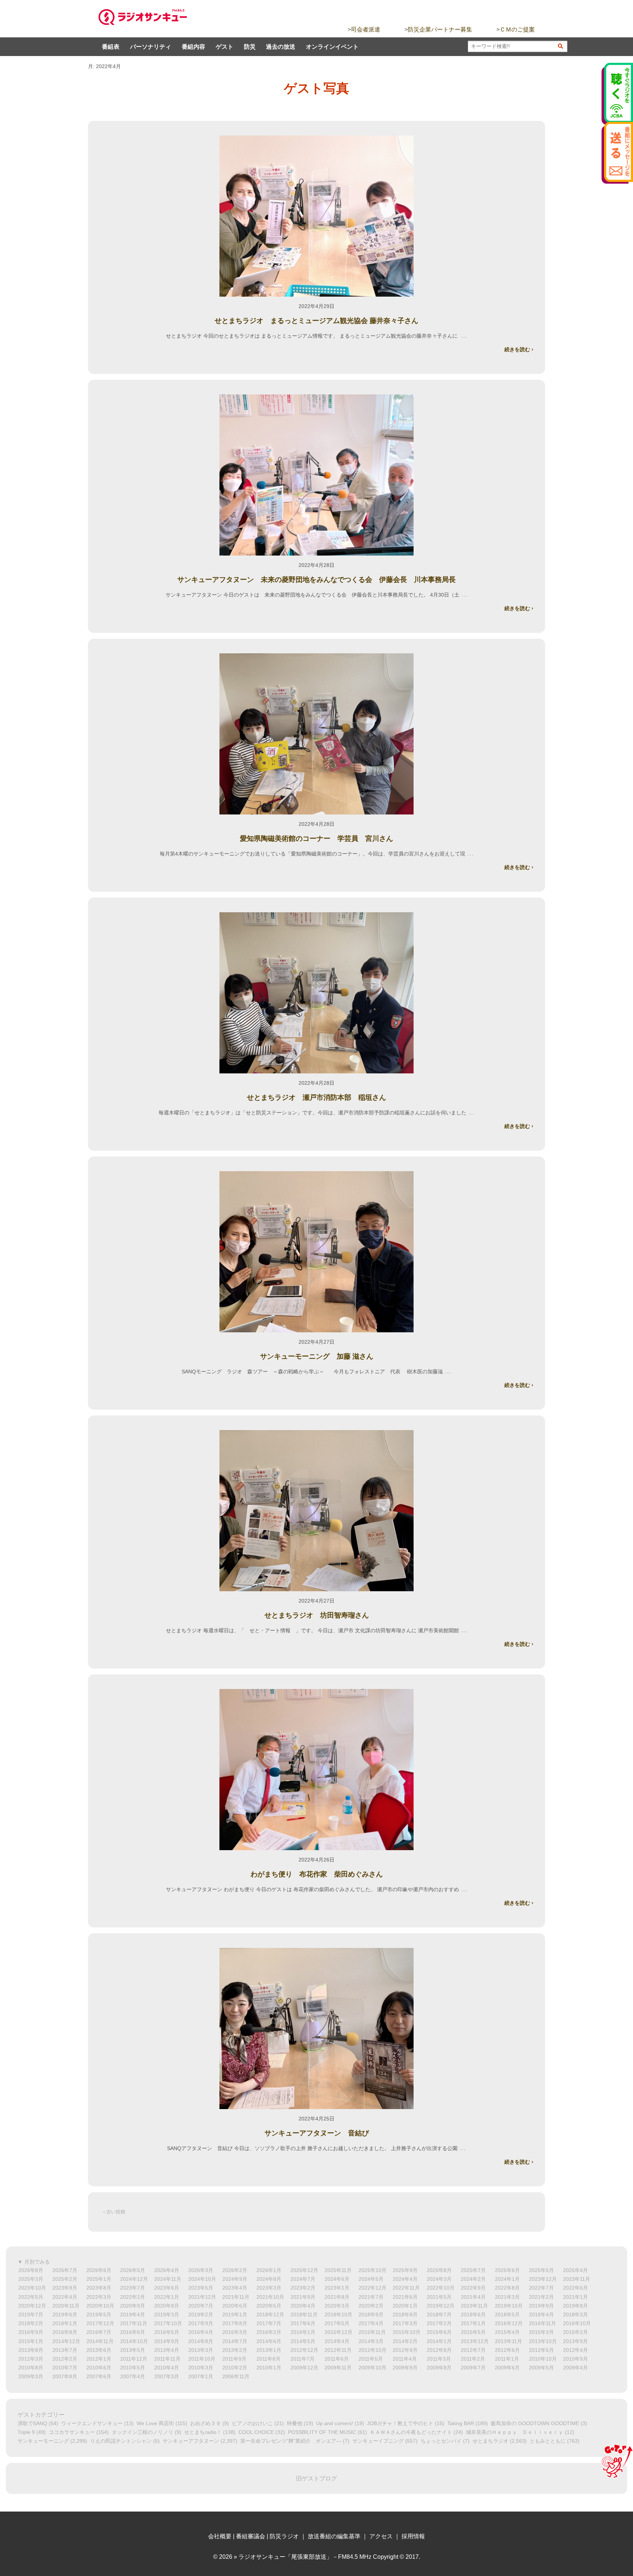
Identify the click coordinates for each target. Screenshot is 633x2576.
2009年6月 (507, 2368)
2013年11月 (508, 2341)
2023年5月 (201, 2288)
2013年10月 (543, 2341)
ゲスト (225, 47)
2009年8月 (439, 2368)
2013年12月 (475, 2341)
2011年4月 (405, 2359)
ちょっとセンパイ (441, 2441)
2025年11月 (338, 2270)
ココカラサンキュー (72, 2432)
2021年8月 (337, 2297)
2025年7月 (473, 2270)
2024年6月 (337, 2279)
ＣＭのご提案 (517, 29)
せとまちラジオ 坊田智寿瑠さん (317, 1615)
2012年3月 (31, 2359)
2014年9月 (167, 2341)
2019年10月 (509, 2306)
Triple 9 (26, 2432)
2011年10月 (202, 2359)
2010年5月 (133, 2368)
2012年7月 (473, 2350)
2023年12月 (543, 2279)
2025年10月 (373, 2270)
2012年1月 (99, 2359)
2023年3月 (269, 2288)
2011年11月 (167, 2359)
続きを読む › (519, 349)
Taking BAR (461, 2423)
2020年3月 (337, 2306)
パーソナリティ (151, 47)
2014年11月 (100, 2341)
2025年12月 (304, 2270)
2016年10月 (577, 2323)
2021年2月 (541, 2297)
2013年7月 (65, 2350)
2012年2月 (65, 2359)
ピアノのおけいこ (252, 2423)
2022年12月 (373, 2288)
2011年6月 (337, 2359)
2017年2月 (439, 2323)
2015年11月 (372, 2332)
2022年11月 (406, 2288)
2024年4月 (405, 2279)
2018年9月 (371, 2315)
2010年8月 (31, 2368)
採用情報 (413, 2536)
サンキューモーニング (43, 2441)
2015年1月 (31, 2341)
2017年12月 (100, 2323)
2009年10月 (373, 2368)
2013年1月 (269, 2350)
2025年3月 (31, 2279)
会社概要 (220, 2536)
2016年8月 (65, 2332)
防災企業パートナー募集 (440, 29)
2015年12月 (338, 2332)
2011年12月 (134, 2359)
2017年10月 (168, 2323)
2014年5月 (303, 2341)
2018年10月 (338, 2315)
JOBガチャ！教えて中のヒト (400, 2423)
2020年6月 (235, 2306)
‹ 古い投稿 (114, 2212)
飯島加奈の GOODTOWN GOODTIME (535, 2423)
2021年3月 (507, 2297)
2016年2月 (269, 2332)
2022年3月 (99, 2297)
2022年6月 (575, 2288)
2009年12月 (304, 2368)
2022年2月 (133, 2297)
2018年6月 (473, 2315)
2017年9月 (201, 2323)
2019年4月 (133, 2315)
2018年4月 (541, 2315)
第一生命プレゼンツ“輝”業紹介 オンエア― (291, 2441)
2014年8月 (201, 2341)
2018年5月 (507, 2315)
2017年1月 (473, 2323)
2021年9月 (303, 2297)
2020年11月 (66, 2306)
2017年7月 (269, 2323)
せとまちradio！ (203, 2432)
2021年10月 (270, 2297)
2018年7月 (439, 2315)
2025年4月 (575, 2270)
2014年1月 (439, 2341)
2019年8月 (575, 2306)
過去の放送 (281, 47)
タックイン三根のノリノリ (142, 2432)
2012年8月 (439, 2350)
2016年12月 (509, 2323)
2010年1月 (269, 2368)
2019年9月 (541, 2306)
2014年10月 (134, 2341)
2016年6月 (133, 2332)
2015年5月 (473, 2332)
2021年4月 (473, 2297)
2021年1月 (575, 2297)
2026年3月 (201, 2270)
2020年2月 (371, 2306)
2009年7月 (473, 2368)
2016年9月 (31, 2332)
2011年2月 (473, 2359)
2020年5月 (269, 2306)
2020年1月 (405, 2306)
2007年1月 (201, 2376)
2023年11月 (577, 2279)
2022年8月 (507, 2288)
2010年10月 (543, 2359)
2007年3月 (167, 2376)
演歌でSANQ (32, 2423)
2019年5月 (99, 2315)
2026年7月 (65, 2270)
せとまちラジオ (491, 2441)
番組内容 (193, 47)
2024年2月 (473, 2279)
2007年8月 (65, 2376)
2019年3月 (167, 2315)
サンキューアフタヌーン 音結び (320, 2133)
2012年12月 (304, 2350)
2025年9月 (405, 2270)
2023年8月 (99, 2288)
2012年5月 (541, 2350)
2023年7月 (133, 2288)
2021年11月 (236, 2297)
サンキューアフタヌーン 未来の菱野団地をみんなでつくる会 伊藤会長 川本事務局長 (316, 580)
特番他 (295, 2423)
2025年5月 (541, 2270)
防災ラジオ (284, 2536)
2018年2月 (31, 2323)
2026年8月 (31, 2270)
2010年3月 (201, 2368)
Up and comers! (335, 2423)
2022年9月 (473, 2288)
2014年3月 (371, 2341)
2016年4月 (201, 2332)
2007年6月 (99, 2376)
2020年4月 (303, 2306)
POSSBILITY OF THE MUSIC (322, 2432)
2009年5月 (541, 2368)
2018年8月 (405, 2315)
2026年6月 (99, 2270)
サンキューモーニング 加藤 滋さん (317, 1356)
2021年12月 (202, 2297)
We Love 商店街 (155, 2423)
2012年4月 (575, 2350)
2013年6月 (99, 2350)
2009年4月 (575, 2368)
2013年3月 (201, 2350)
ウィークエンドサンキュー (92, 2423)
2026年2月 (235, 2270)
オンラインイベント (332, 47)
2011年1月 (507, 2359)
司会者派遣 (366, 29)
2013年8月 (31, 2350)
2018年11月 (304, 2315)
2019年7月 (31, 2315)
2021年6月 (405, 2297)
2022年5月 (31, 2297)
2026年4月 (167, 2270)
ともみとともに (548, 2441)
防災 (250, 47)
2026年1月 (269, 2270)
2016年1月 (303, 2332)
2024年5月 (371, 2279)
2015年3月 (541, 2332)
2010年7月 (65, 2368)
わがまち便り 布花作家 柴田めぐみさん (317, 1874)
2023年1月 (337, 2288)
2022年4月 (65, 2297)
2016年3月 (235, 2332)
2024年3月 (439, 2279)
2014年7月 (235, 2341)
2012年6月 (507, 2350)
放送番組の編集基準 (334, 2536)
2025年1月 (99, 2279)
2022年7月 (541, 2288)
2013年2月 (235, 2350)
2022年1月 (167, 2297)
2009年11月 (338, 2368)
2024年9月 (235, 2279)
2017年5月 (337, 2323)
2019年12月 (441, 2306)
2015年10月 (407, 2332)
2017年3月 (405, 2323)
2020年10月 (100, 2306)
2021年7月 (371, 2297)
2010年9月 (575, 2359)
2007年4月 (133, 2376)
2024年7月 (303, 2279)
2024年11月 (168, 2279)
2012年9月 (405, 2350)
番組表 (111, 47)
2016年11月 (543, 2323)
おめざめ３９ (206, 2423)
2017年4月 (371, 2323)
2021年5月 (439, 2297)
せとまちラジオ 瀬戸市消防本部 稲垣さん (316, 1097)
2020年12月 (32, 2306)
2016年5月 (167, 2332)
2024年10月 (202, 2279)
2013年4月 (167, 2350)
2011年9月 (234, 2359)
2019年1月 (235, 2315)
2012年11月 (338, 2350)
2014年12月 (66, 2341)
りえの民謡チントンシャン (121, 2441)
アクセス (381, 2536)
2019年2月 (201, 2315)
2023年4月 (235, 2288)
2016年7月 (99, 2332)
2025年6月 (507, 2270)
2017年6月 (303, 2323)
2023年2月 (303, 2288)
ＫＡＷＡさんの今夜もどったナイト (411, 2432)
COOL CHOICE (256, 2432)
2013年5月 (133, 2350)
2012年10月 (373, 2350)
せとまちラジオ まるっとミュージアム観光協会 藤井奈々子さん (316, 321)
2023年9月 (65, 2288)
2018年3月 (575, 2315)
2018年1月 (65, 2323)
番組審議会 (251, 2536)
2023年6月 (167, 2288)
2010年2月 (235, 2368)
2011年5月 (371, 2359)
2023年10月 (32, 2288)
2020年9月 (133, 2306)
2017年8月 (235, 2323)
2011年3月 (439, 2359)
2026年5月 (133, 2270)
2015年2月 (575, 2332)
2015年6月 (439, 2332)
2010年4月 (167, 2368)
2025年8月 (439, 2270)
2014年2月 (405, 2341)
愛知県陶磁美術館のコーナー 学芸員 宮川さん (316, 838)
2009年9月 (405, 2368)
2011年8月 (269, 2359)
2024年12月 (134, 2279)
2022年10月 (441, 2288)
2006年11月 (236, 2376)
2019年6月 (65, 2315)
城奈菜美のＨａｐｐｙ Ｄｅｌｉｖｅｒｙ (515, 2432)
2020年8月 (167, 2306)
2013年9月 (575, 2341)
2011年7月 (303, 2359)
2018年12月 (270, 2315)
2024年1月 (507, 2279)
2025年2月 (65, 2279)
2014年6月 (269, 2341)
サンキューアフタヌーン (191, 2441)
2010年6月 (99, 2368)
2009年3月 (31, 2376)
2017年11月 (134, 2323)
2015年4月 (507, 2332)
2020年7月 (201, 2306)
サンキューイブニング (378, 2441)
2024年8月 (269, 2279)
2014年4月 (337, 2341)
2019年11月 (474, 2306)
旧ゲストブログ (316, 2478)
